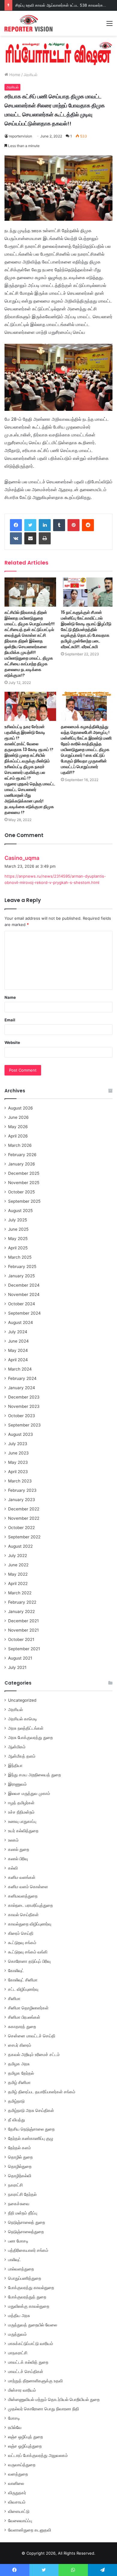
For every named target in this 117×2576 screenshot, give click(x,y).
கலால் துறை (19, 1849)
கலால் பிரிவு (18, 1859)
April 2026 (18, 1136)
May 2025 (18, 1239)
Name (10, 997)
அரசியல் (31, 75)
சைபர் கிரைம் (20, 2045)
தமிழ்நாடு (16, 2101)
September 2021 (24, 1649)
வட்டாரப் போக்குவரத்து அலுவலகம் (38, 2455)
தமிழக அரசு (19, 2064)
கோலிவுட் (16, 1971)
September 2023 (24, 1425)
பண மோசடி (18, 2241)
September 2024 (24, 1313)
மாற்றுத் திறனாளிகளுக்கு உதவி (35, 2381)
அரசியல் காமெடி (23, 1719)
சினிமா (14, 1999)
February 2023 (22, 1490)
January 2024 (22, 1388)
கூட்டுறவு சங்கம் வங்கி (28, 1952)
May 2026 (18, 1127)
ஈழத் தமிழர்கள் (21, 1803)
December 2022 (24, 1509)
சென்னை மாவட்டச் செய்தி (32, 2036)
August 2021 (20, 1658)
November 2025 (24, 1183)
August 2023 (21, 1434)
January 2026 (22, 1164)
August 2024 (21, 1322)
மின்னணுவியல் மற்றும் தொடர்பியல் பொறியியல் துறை (54, 2399)
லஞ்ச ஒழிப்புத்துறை (25, 2446)
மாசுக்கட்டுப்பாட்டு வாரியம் (31, 2344)
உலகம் (13, 1840)
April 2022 (18, 1583)
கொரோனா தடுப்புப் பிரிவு (29, 1961)
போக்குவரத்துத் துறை (27, 2297)
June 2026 (18, 1117)
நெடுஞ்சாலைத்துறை (26, 2232)
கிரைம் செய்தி (21, 1933)
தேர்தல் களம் (19, 2148)
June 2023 (18, 1453)
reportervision (21, 136)
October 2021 (21, 1639)
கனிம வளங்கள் (22, 1877)
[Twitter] (30, 525)
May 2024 (18, 1350)
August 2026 (21, 1108)
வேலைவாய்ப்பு (20, 2521)
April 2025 (18, 1248)
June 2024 (18, 1341)
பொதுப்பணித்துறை (25, 2278)
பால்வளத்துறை (21, 2269)
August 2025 (20, 1211)
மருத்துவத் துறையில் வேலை (33, 2325)
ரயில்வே (15, 2427)
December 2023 (24, 1397)
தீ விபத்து (16, 2120)
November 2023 (24, 1406)
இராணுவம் (17, 1784)
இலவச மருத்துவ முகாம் (29, 1793)
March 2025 (20, 1257)
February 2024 (22, 1378)
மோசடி (14, 2418)
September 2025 (24, 1201)
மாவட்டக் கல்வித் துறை (28, 2362)
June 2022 (18, 1565)
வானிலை (16, 2483)
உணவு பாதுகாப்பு (22, 1821)
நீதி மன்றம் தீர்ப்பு (23, 2213)
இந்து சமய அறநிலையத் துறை (34, 1775)
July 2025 (18, 1220)
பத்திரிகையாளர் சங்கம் (28, 2250)
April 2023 (18, 1472)
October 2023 (22, 1416)
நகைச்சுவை (19, 2204)
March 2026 (20, 1145)
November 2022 (24, 1518)
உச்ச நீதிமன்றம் (21, 1812)
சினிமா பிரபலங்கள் (24, 2017)
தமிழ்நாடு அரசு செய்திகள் (31, 2110)
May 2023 (18, 1462)
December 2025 (24, 1173)
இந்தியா (15, 1765)
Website (12, 1042)
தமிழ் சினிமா (19, 2082)
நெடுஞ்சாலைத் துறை (27, 2222)
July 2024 (18, 1332)
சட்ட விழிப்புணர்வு (23, 1989)
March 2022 (20, 1593)
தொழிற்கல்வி (20, 2176)
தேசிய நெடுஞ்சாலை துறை (31, 2129)
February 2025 (22, 1266)
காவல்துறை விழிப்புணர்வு (30, 1924)
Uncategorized (22, 1700)
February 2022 (22, 1602)
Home (14, 75)
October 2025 (21, 1192)
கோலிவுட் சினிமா (23, 1980)
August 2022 (20, 1546)
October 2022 (21, 1528)
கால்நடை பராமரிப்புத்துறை (30, 1905)
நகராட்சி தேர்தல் (22, 2194)
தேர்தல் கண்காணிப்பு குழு (31, 2138)
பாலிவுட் (15, 2260)
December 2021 (23, 1621)
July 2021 (17, 1667)
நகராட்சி (15, 2185)
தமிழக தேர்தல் (21, 2073)
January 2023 (22, 1500)
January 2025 (21, 1276)
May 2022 (18, 1574)
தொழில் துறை (20, 2157)
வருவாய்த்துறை (22, 2465)
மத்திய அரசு (19, 2316)
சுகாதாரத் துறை (22, 2027)
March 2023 (20, 1481)
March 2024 (20, 1369)
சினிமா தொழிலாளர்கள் (28, 2008)
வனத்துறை (18, 2474)
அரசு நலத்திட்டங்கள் (26, 1728)
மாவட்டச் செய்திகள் (26, 2371)
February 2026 (22, 1155)
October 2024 (22, 1304)
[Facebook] (16, 525)
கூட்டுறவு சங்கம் (22, 1943)
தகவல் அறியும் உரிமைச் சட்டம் (34, 2054)
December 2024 (24, 1285)
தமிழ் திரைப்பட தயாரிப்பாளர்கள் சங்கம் (42, 2092)
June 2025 (18, 1229)
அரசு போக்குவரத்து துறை (30, 1737)
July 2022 (18, 1556)
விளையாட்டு (19, 2511)
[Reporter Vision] (28, 23)
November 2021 (23, 1630)
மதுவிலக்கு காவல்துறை (29, 2306)
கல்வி (13, 1868)
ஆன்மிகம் (17, 1747)
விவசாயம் (17, 2502)
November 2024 (24, 1294)
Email (10, 1020)
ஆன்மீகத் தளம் (22, 1756)
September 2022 (24, 1537)
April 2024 (18, 1360)
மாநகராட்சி (18, 2353)
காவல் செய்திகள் (23, 1915)
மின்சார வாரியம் (22, 2390)
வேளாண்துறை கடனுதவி (30, 2530)
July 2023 (18, 1444)
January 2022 (21, 1611)
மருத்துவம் (17, 2334)
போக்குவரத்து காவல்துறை (31, 2288)
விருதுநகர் (17, 2493)
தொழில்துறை (20, 2166)
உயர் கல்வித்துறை (23, 1831)
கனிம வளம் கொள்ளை (28, 1887)
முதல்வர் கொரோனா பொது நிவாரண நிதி (43, 2409)
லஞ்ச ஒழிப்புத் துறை (25, 2437)
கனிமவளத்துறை (23, 1896)
